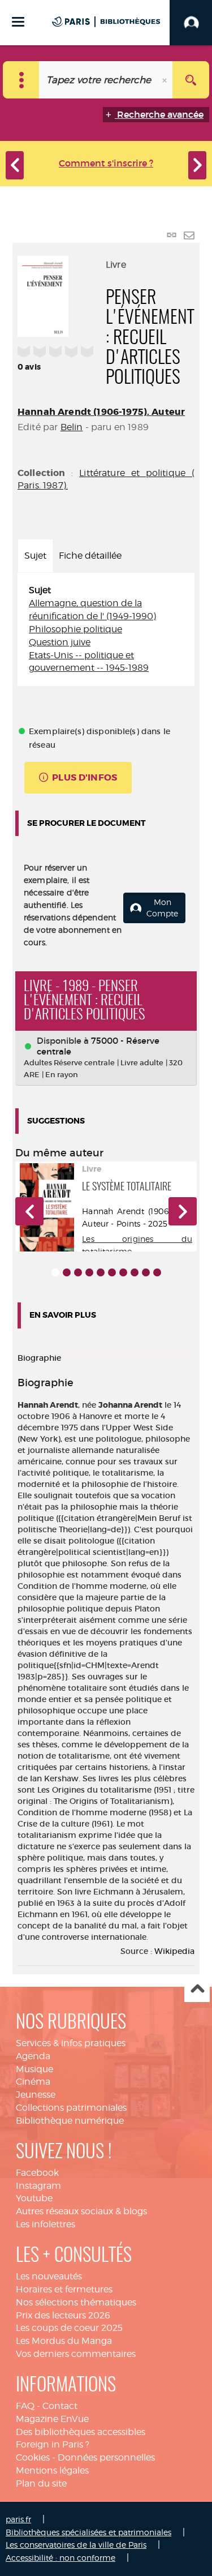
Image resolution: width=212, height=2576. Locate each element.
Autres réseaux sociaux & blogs (81, 2211)
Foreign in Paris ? (53, 2444)
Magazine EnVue (52, 2419)
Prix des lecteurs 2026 (63, 2315)
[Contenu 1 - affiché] (55, 1272)
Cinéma (33, 2082)
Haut (197, 1990)
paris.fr (18, 2519)
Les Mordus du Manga (64, 2341)
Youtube (34, 2198)
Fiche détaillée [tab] (90, 556)
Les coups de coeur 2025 (69, 2328)
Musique (34, 2069)
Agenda (33, 2056)
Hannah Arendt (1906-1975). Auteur (101, 412)
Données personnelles (106, 2457)
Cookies (33, 2457)
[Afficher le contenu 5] (101, 1272)
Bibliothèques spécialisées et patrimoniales (88, 2532)
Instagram (38, 2186)
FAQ (25, 2406)
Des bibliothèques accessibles (81, 2432)
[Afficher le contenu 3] (78, 1272)
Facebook (37, 2173)
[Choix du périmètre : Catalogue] (21, 80)
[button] (29, 1211)
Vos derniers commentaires (76, 2354)
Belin (72, 427)
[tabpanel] (106, 629)
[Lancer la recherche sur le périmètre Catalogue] (191, 80)
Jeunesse (36, 2095)
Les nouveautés (49, 2276)
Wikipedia (174, 1951)
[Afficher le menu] (18, 22)
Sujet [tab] (35, 556)
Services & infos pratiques (71, 2043)
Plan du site (41, 2483)
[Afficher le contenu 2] (67, 1272)
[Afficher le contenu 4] (89, 1272)
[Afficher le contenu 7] (123, 1272)
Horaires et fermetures (64, 2289)
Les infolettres (46, 2224)
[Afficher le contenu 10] (157, 1272)
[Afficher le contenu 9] (146, 1272)
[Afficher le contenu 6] (112, 1272)
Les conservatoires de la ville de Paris (76, 2545)
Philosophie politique (75, 629)
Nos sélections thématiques (76, 2302)
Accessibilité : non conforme (60, 2558)
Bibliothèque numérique (70, 2121)
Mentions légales (52, 2470)
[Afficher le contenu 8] (135, 1272)
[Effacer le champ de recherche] (166, 80)
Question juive (60, 642)
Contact (60, 2406)
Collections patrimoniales (71, 2108)
